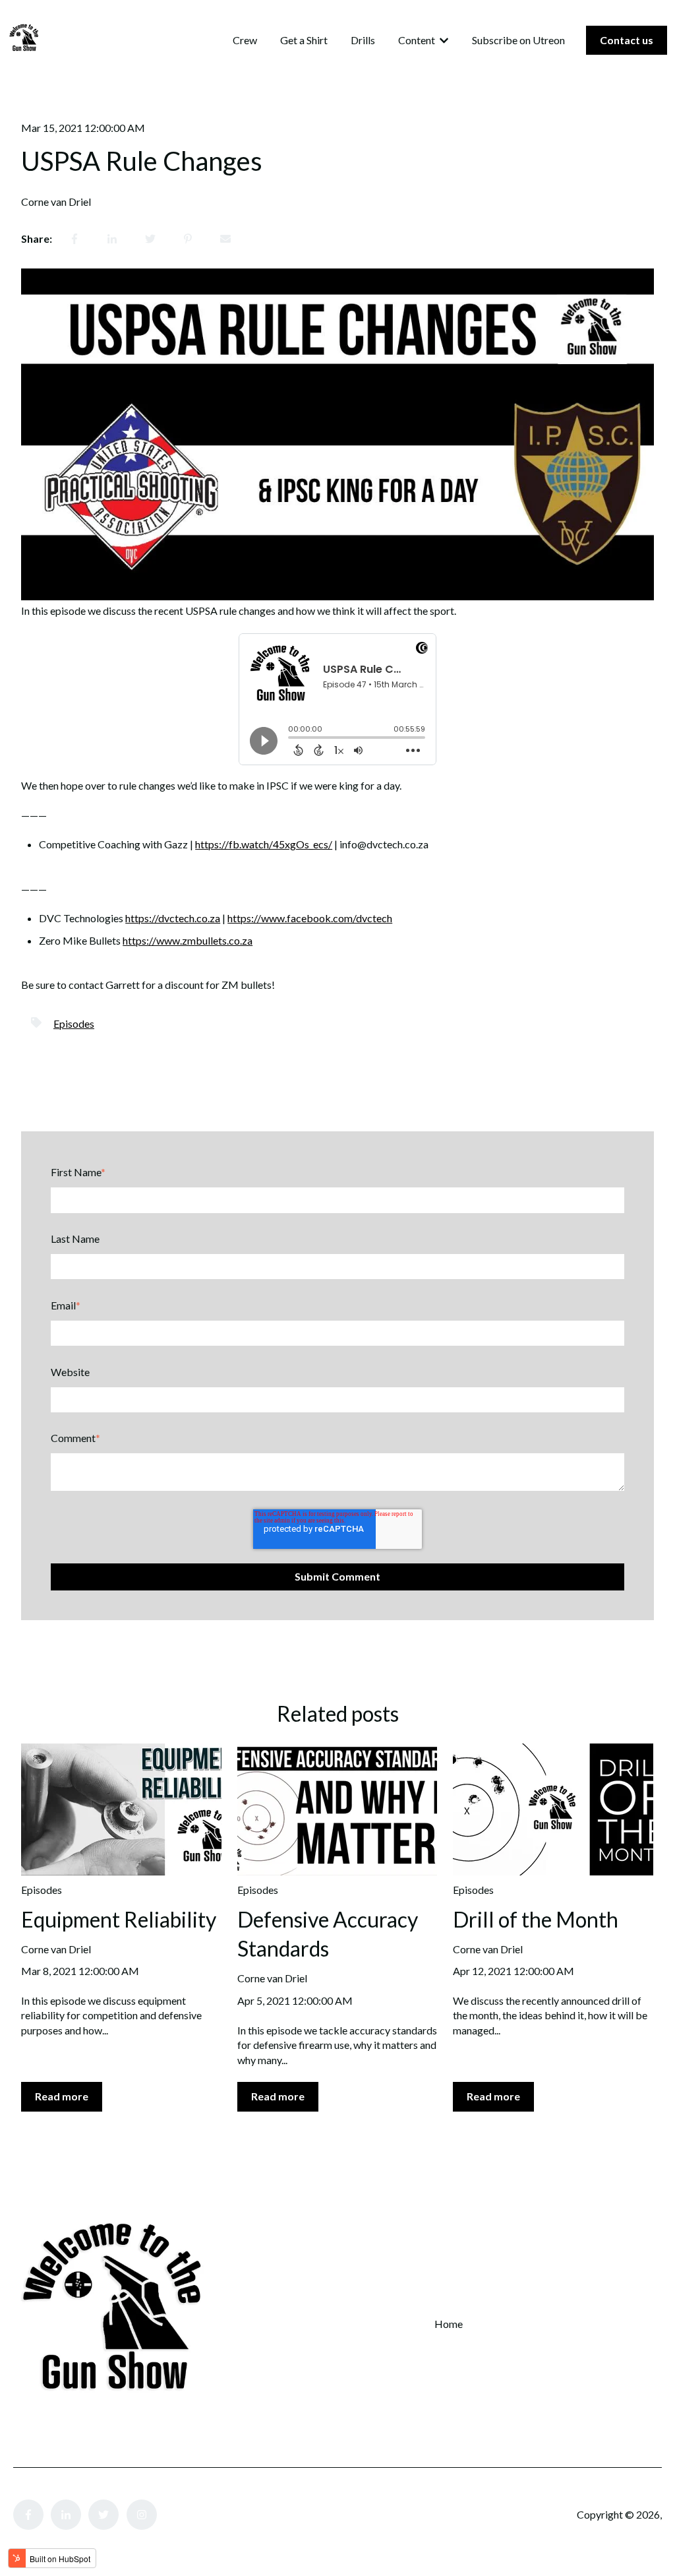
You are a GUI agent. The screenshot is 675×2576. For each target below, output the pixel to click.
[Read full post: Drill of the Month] (553, 1809)
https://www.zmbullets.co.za (188, 940)
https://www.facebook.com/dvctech (310, 918)
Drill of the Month (536, 1919)
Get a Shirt (304, 40)
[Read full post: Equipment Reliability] (121, 1809)
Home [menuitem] (449, 2324)
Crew (245, 40)
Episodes (74, 1023)
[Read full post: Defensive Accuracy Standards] (337, 1809)
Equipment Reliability (119, 1919)
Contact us (627, 40)
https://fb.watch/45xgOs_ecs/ (264, 844)
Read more (62, 2096)
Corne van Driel (56, 202)
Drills (363, 40)
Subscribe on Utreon (518, 40)
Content (417, 40)
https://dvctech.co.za (173, 918)
